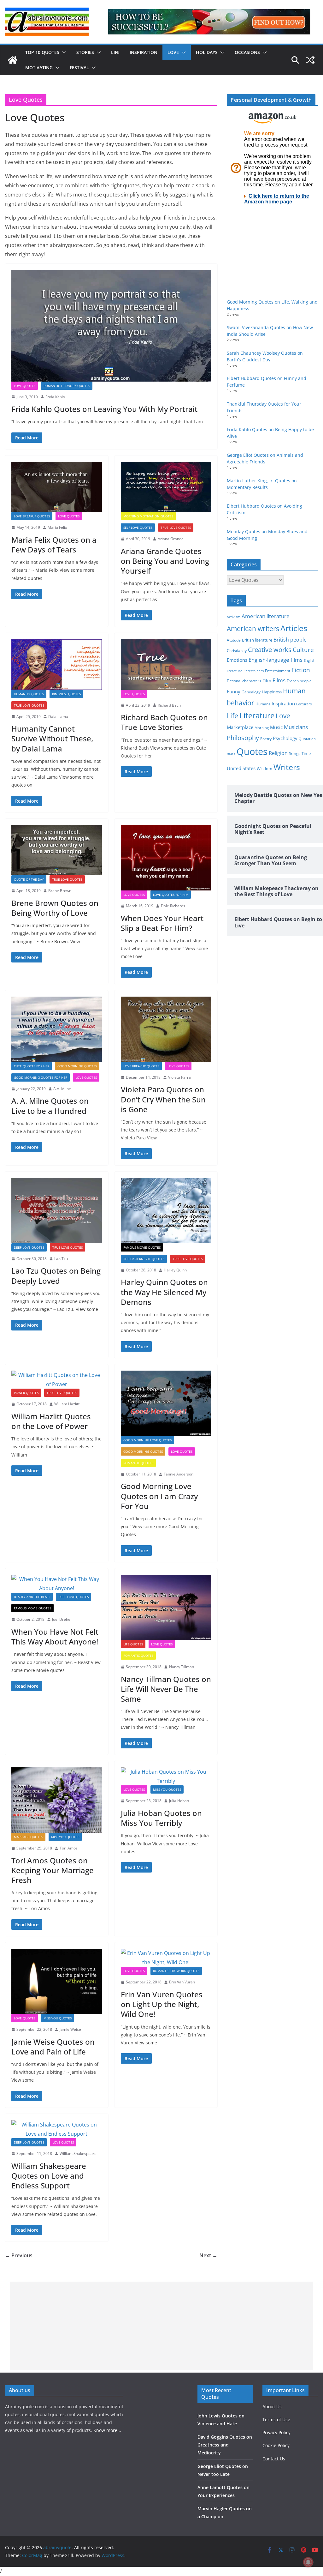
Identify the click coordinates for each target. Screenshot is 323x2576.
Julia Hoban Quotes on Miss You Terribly (161, 1818)
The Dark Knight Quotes (144, 1259)
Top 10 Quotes (42, 52)
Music (276, 727)
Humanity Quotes (29, 694)
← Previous (19, 2255)
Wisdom (264, 769)
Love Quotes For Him (171, 895)
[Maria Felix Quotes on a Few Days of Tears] (57, 487)
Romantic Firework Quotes (67, 386)
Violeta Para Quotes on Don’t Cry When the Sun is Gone (163, 1099)
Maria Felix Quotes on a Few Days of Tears (54, 545)
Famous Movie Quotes (142, 1247)
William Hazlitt (67, 1404)
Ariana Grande (171, 539)
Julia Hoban (179, 1801)
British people (290, 640)
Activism (234, 617)
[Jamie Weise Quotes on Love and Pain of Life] (57, 1981)
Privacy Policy (276, 2432)
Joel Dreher (62, 1619)
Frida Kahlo (55, 397)
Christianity (237, 650)
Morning (262, 728)
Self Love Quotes (138, 528)
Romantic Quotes (138, 1463)
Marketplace (240, 727)
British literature (257, 640)
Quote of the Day (29, 879)
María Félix (57, 527)
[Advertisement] (162, 2326)
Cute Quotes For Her (32, 1066)
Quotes (252, 751)
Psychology (285, 738)
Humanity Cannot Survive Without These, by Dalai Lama (52, 738)
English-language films (276, 660)
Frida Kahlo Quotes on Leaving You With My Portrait (104, 409)
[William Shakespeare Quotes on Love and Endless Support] (57, 2129)
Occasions (247, 52)
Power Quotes (26, 1393)
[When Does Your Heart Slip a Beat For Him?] (166, 858)
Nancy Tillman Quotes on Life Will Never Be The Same (166, 1689)
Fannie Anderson (179, 1474)
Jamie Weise (70, 2029)
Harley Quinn (175, 1270)
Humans (263, 704)
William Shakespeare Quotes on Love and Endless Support (49, 2176)
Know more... (107, 2430)
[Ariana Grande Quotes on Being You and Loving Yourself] (166, 487)
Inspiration (144, 52)
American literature (266, 616)
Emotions (237, 660)
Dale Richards (173, 906)
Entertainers (254, 671)
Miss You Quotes (65, 1837)
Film (267, 681)
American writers (253, 629)
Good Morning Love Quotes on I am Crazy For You (159, 1496)
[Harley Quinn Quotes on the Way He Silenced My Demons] (166, 1211)
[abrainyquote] (13, 60)
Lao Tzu (61, 1259)
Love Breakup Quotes (32, 516)
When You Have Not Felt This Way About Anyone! (55, 1637)
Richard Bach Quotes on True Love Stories (164, 722)
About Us (272, 2407)
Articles (294, 628)
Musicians (296, 727)
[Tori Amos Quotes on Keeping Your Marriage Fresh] (57, 1800)
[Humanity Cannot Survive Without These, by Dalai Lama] (57, 664)
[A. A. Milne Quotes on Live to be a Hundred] (57, 1029)
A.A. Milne (62, 1089)
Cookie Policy (276, 2445)
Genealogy (251, 692)
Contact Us (274, 2459)
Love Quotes (25, 386)
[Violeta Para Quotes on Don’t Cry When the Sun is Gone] (166, 1029)
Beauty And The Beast (32, 1597)
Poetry (266, 739)
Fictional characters (244, 681)
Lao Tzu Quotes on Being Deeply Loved (56, 1276)
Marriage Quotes (28, 1837)
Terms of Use (276, 2419)
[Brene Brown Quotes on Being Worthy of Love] (57, 850)
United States (241, 768)
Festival (79, 67)
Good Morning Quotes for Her (41, 1077)
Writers (287, 767)
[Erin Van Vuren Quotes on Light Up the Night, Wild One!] (166, 1958)
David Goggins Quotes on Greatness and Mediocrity (225, 2445)
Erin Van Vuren (182, 1982)
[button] (63, 52)
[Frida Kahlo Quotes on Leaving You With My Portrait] (111, 326)
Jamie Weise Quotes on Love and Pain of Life (53, 2047)
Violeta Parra (179, 1077)
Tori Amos (69, 1848)
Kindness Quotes (66, 694)
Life (115, 52)
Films (279, 680)
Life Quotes (133, 1644)
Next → (208, 2255)
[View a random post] (310, 60)
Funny (234, 691)
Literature (257, 715)
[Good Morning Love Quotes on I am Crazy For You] (166, 1403)
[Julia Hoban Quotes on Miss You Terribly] (166, 1777)
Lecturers (304, 704)
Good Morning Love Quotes (147, 1440)
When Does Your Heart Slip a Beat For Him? (162, 923)
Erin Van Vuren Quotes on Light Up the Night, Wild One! (162, 2004)
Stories (85, 52)
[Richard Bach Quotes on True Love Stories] (166, 664)
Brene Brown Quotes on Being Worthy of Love (55, 908)
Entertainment (278, 671)
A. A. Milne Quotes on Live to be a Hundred (50, 1106)
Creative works (270, 650)
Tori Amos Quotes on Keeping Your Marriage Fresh (53, 1870)
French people (299, 681)
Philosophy (243, 738)
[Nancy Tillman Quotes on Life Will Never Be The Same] (166, 1607)
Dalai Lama (58, 717)
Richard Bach (169, 705)
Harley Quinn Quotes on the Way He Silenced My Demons (164, 1292)
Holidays (207, 52)
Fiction (301, 670)
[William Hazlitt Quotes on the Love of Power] (57, 1380)
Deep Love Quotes (29, 1247)
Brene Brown (60, 891)
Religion (278, 753)
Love (173, 52)
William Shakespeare (78, 2154)
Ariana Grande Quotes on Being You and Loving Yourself (165, 561)
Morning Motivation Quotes (148, 516)
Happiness (272, 692)
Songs (295, 754)
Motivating (39, 67)
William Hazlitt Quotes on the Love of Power (51, 1421)
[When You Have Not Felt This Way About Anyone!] (57, 1584)
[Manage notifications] (308, 2562)
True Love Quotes (176, 528)
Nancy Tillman (182, 1667)
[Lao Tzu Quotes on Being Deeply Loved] (57, 1211)
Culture (303, 650)
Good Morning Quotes (77, 1066)
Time (306, 753)
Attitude (234, 640)
